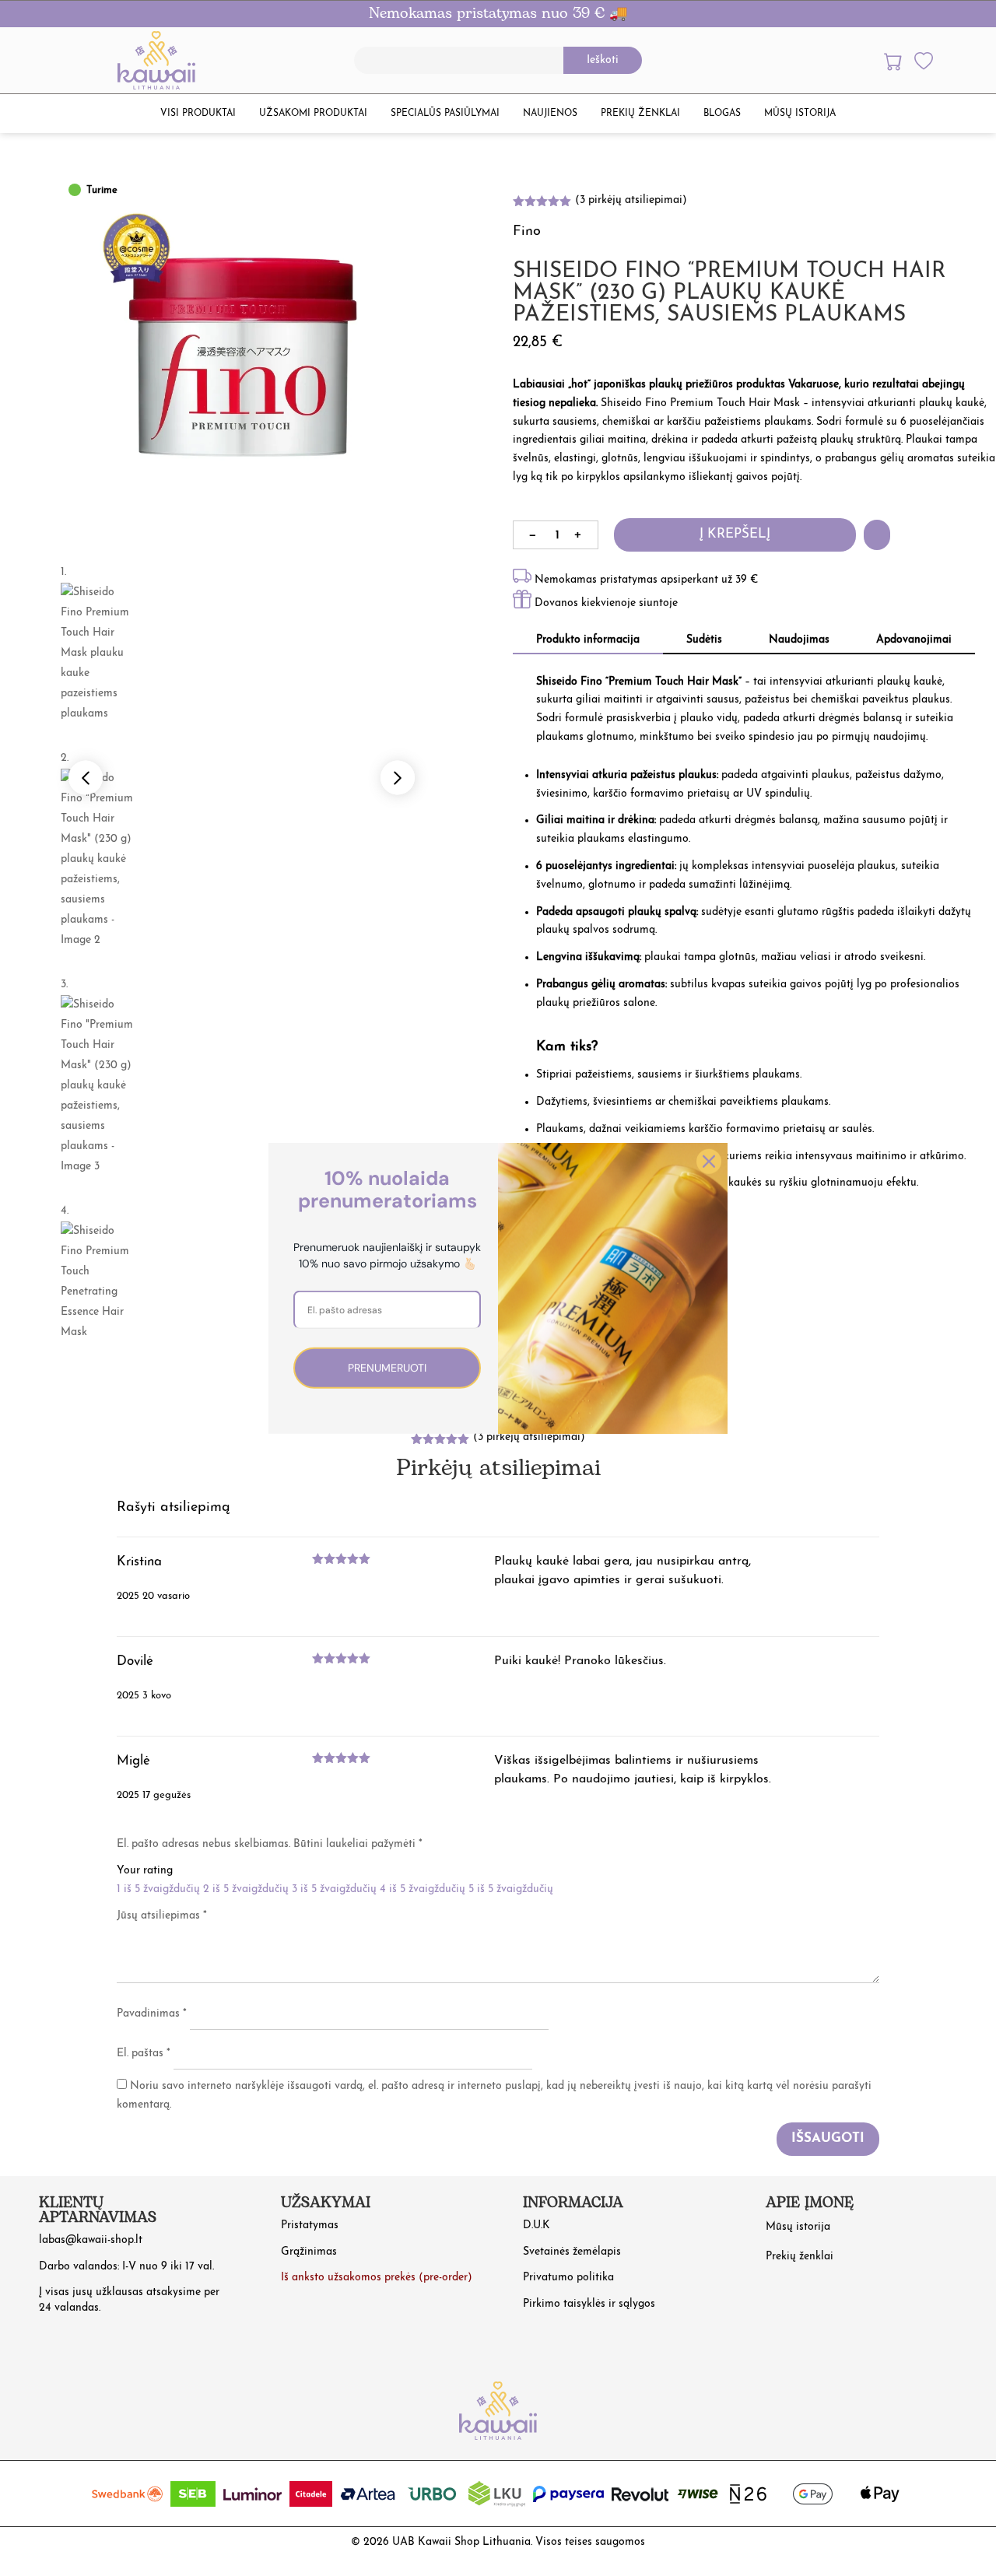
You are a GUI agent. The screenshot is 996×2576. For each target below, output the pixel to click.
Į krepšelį (735, 534)
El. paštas (144, 2054)
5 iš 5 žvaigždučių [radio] (511, 1889)
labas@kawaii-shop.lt (91, 2240)
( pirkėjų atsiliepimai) (631, 200)
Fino (527, 232)
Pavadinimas (152, 2014)
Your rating (145, 1871)
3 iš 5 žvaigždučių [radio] (334, 1889)
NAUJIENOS (550, 114)
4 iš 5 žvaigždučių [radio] (423, 1889)
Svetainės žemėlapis (572, 2252)
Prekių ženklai (800, 2257)
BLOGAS (722, 114)
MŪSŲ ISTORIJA (800, 114)
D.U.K (537, 2226)
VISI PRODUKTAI (198, 114)
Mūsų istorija (798, 2227)
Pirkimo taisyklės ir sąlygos (589, 2304)
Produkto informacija (588, 640)
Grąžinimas (309, 2252)
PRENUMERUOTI (387, 1367)
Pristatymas (310, 2226)
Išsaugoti (828, 2138)
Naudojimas (799, 640)
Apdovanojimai (914, 640)
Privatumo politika (568, 2278)
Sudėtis (704, 640)
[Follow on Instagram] (781, 2307)
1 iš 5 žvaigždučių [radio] (158, 1889)
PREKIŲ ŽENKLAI (640, 114)
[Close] (709, 1161)
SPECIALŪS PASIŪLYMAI (445, 114)
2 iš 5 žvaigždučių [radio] (246, 1889)
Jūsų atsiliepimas (162, 1916)
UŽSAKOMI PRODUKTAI (313, 114)
